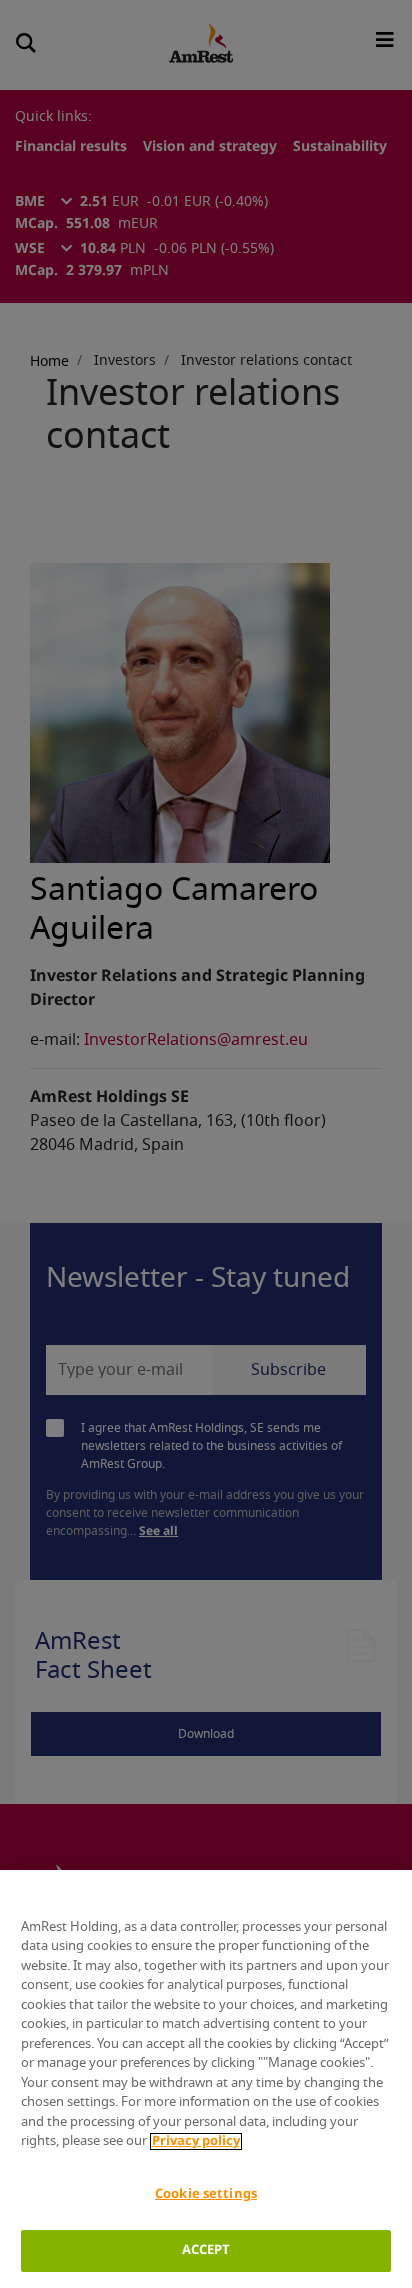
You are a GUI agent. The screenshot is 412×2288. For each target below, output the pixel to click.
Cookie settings (206, 2194)
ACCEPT (206, 2250)
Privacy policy (196, 2141)
